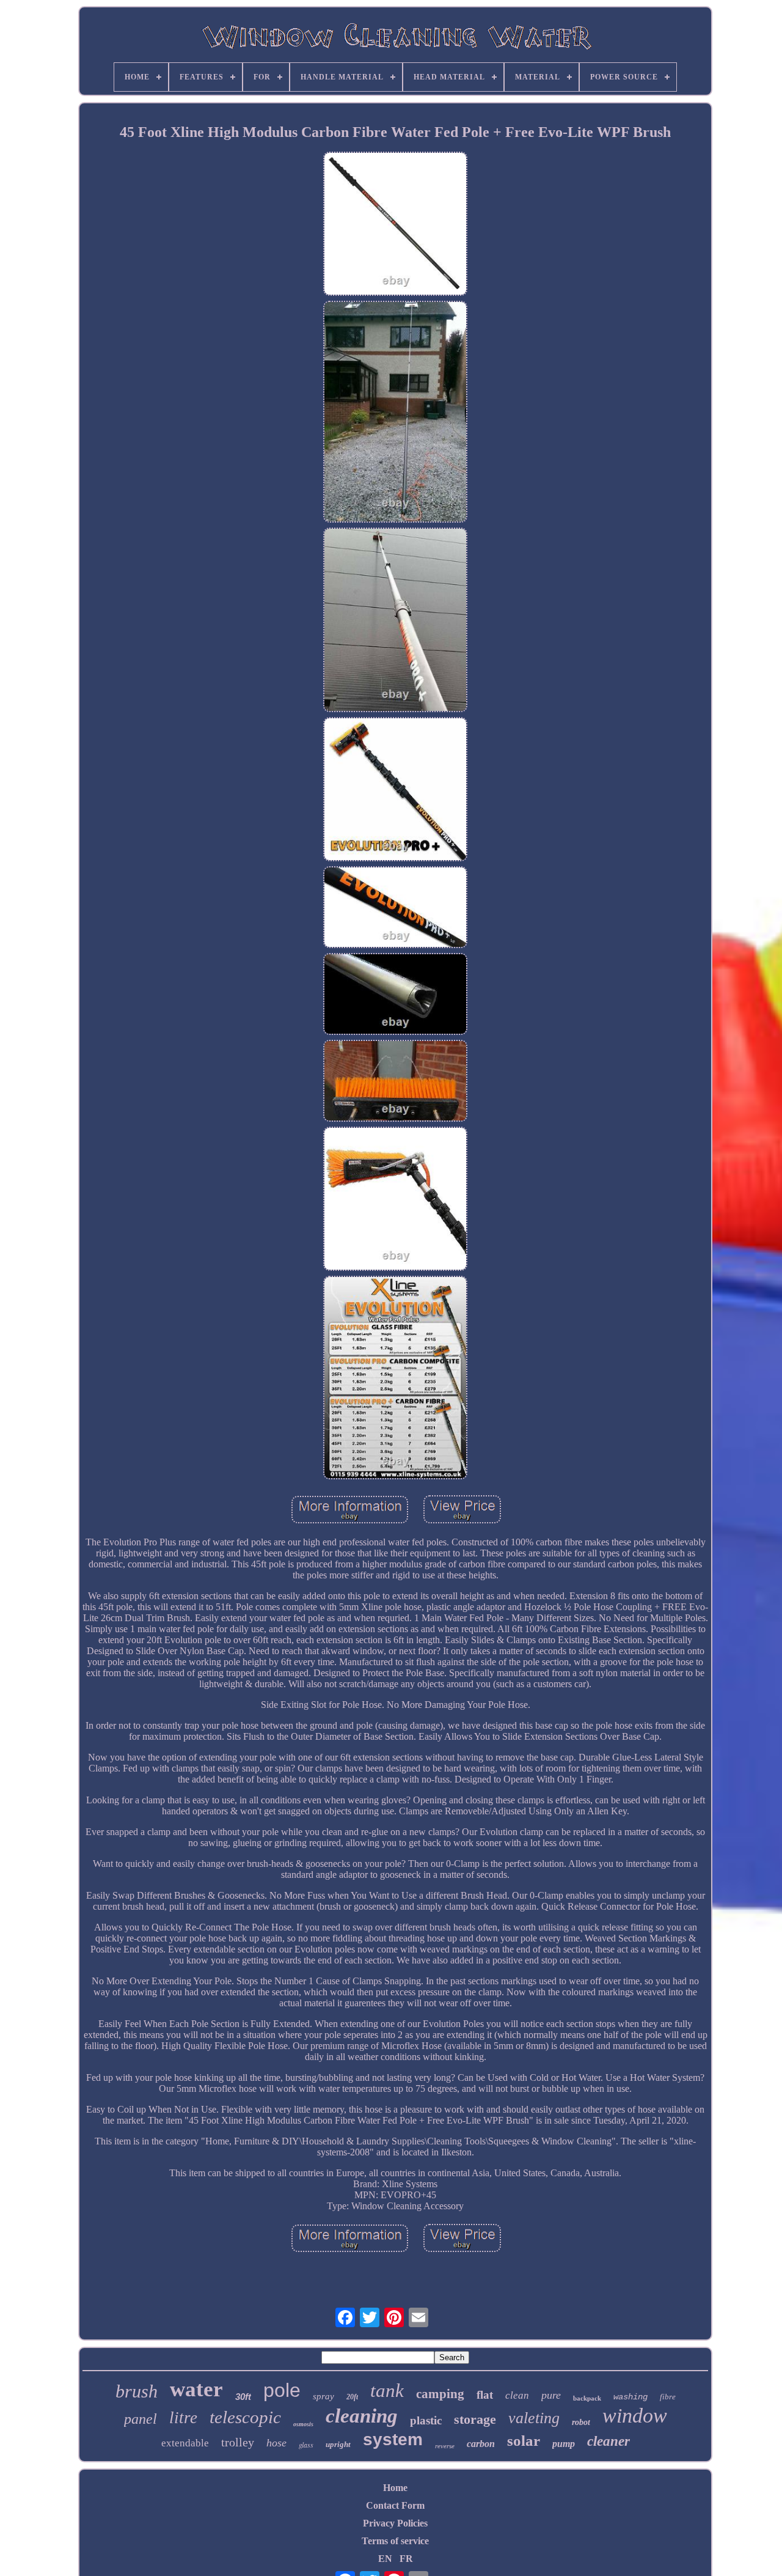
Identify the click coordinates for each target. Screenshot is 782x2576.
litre (183, 2418)
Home (395, 2488)
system (393, 2439)
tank (387, 2390)
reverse (445, 2446)
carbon (481, 2444)
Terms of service (395, 2541)
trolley (238, 2442)
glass (306, 2445)
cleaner (608, 2441)
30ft (243, 2397)
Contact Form (395, 2505)
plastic (426, 2420)
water (196, 2389)
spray (323, 2396)
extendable (185, 2443)
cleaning (362, 2416)
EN (385, 2559)
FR (406, 2559)
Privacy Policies (395, 2523)
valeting (534, 2418)
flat (485, 2395)
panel (141, 2419)
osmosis (303, 2424)
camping (440, 2394)
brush (137, 2391)
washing (630, 2397)
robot (581, 2422)
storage (475, 2419)
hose (276, 2443)
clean (517, 2395)
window (635, 2416)
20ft (352, 2397)
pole (282, 2390)
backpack (587, 2398)
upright (338, 2444)
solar (524, 2441)
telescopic (245, 2417)
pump (564, 2444)
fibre (668, 2397)
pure (551, 2395)
